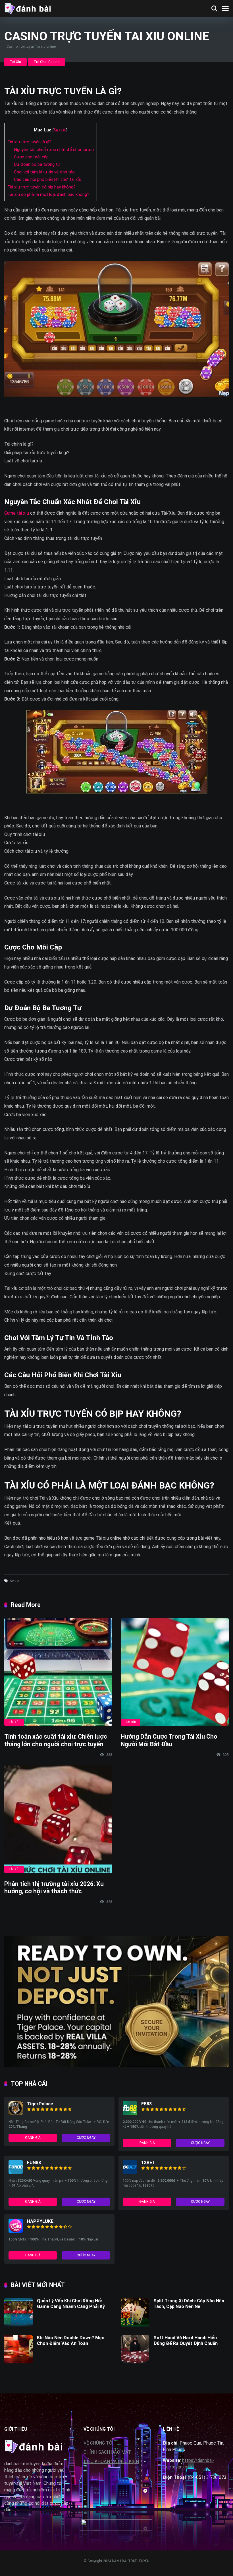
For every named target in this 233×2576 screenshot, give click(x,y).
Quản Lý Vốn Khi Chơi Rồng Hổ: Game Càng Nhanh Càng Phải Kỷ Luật (71, 2306)
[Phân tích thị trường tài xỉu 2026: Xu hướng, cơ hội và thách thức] (58, 1819)
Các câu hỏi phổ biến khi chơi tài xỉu (48, 179)
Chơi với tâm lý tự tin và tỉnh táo (44, 172)
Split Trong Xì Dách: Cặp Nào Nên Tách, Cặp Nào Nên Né (189, 2303)
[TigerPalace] (16, 2114)
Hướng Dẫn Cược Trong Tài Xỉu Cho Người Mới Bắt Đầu (169, 1740)
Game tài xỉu (17, 513)
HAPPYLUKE (40, 2221)
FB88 (146, 2104)
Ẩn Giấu (60, 130)
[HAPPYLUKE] (16, 2231)
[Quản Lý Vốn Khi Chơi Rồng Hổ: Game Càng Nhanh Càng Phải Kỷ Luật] (18, 2325)
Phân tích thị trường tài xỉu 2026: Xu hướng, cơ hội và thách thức (54, 1888)
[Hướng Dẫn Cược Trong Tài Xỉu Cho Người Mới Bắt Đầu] (175, 1672)
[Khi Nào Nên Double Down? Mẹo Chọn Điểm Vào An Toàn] (18, 2362)
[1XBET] (130, 2172)
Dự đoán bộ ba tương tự (37, 164)
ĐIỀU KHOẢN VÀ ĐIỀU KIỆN (111, 2461)
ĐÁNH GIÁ (33, 2138)
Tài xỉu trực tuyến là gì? (29, 142)
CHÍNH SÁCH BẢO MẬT (107, 2452)
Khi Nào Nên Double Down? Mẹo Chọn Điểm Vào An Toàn (71, 2340)
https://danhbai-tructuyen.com (189, 2464)
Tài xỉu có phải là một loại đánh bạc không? (48, 194)
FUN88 (34, 2163)
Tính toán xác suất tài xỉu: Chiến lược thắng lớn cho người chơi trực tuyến (56, 1740)
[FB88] (130, 2114)
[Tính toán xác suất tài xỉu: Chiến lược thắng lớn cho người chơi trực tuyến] (58, 1672)
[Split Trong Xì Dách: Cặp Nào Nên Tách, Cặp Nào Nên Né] (135, 2325)
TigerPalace (40, 2104)
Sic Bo (15, 1581)
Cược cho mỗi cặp (31, 157)
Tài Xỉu (15, 62)
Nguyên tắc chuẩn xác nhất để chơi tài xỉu (54, 150)
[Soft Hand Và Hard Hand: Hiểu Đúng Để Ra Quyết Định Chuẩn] (135, 2362)
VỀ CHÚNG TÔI (99, 2443)
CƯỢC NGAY (86, 2138)
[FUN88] (16, 2172)
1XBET (148, 2163)
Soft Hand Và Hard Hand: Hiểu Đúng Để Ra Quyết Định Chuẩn (186, 2340)
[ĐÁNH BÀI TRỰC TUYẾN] (27, 8)
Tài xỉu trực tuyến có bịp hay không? (41, 187)
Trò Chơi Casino (46, 62)
